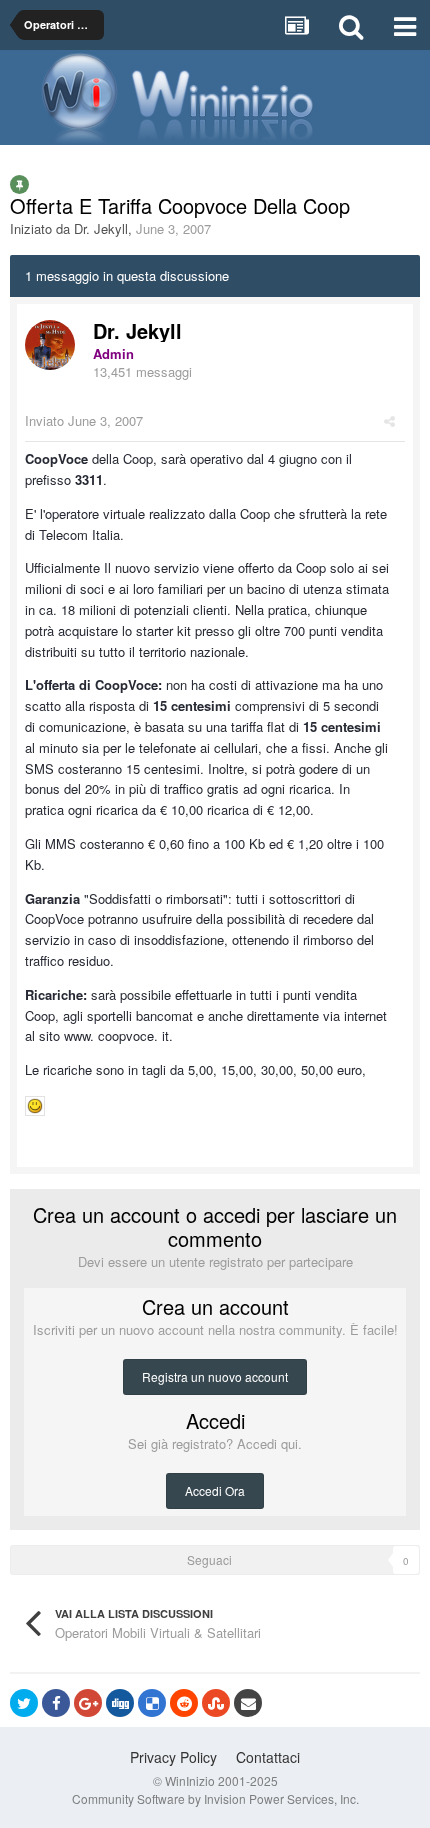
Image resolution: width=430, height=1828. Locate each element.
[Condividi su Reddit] (184, 1703)
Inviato (84, 420)
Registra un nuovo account (215, 1376)
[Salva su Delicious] (152, 1703)
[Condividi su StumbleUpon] (216, 1703)
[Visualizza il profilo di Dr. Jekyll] (50, 345)
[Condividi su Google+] (88, 1703)
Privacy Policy (173, 1757)
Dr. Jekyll (101, 228)
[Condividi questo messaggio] (389, 420)
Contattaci (268, 1757)
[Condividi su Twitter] (24, 1703)
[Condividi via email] (248, 1703)
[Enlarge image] (35, 1103)
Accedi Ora (215, 1490)
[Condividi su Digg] (120, 1703)
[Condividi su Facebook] (56, 1703)
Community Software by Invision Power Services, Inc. (215, 1798)
